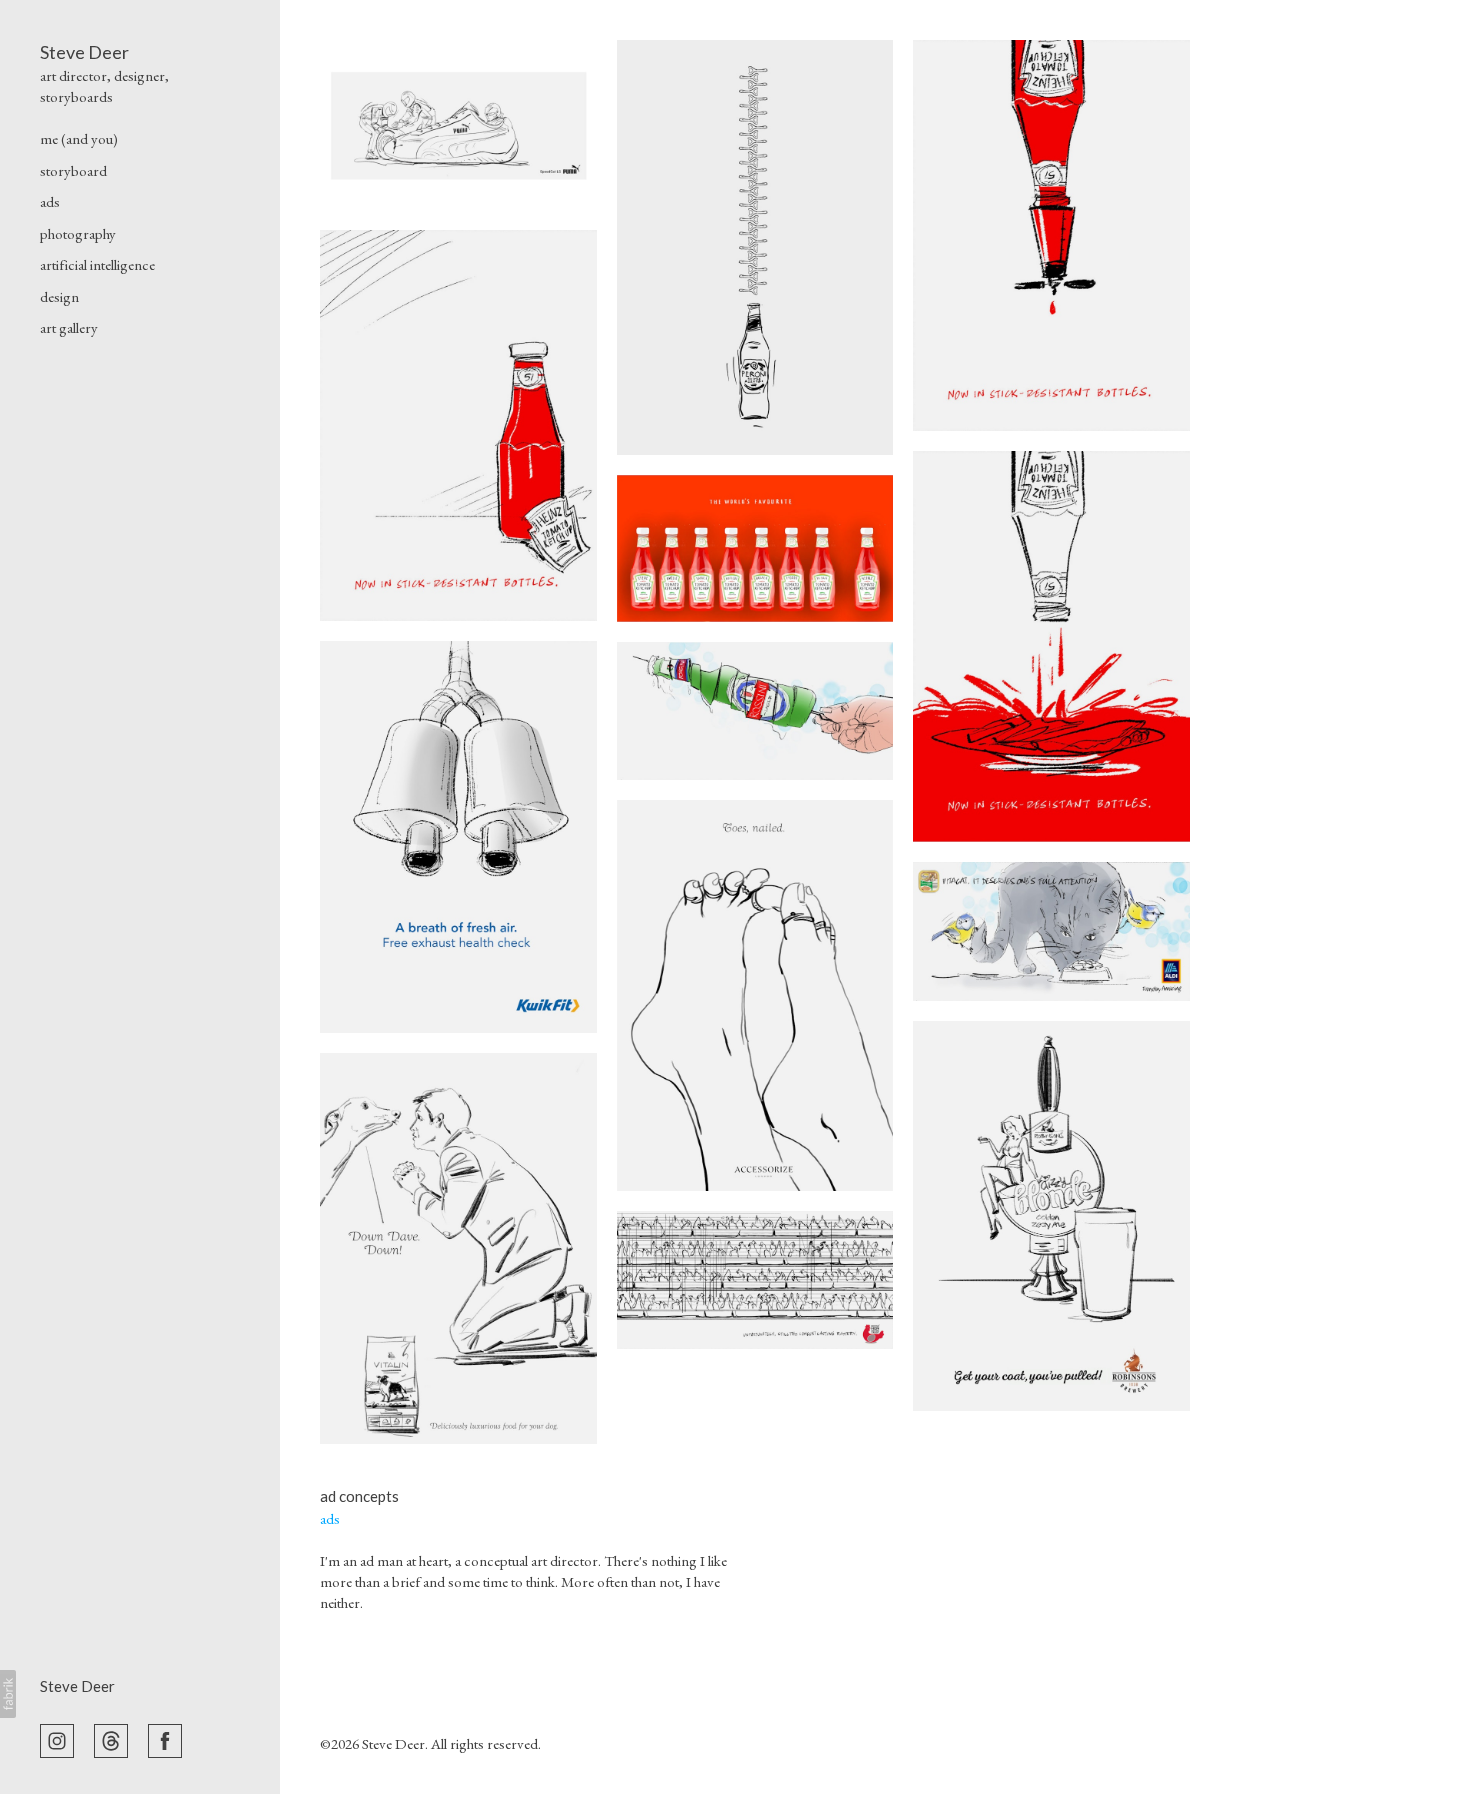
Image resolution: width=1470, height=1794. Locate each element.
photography (78, 233)
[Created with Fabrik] (8, 1694)
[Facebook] (165, 1739)
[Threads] (111, 1739)
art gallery (69, 327)
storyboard (73, 170)
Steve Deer (77, 1686)
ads (50, 201)
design (59, 296)
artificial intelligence (97, 264)
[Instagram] (57, 1739)
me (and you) (79, 138)
